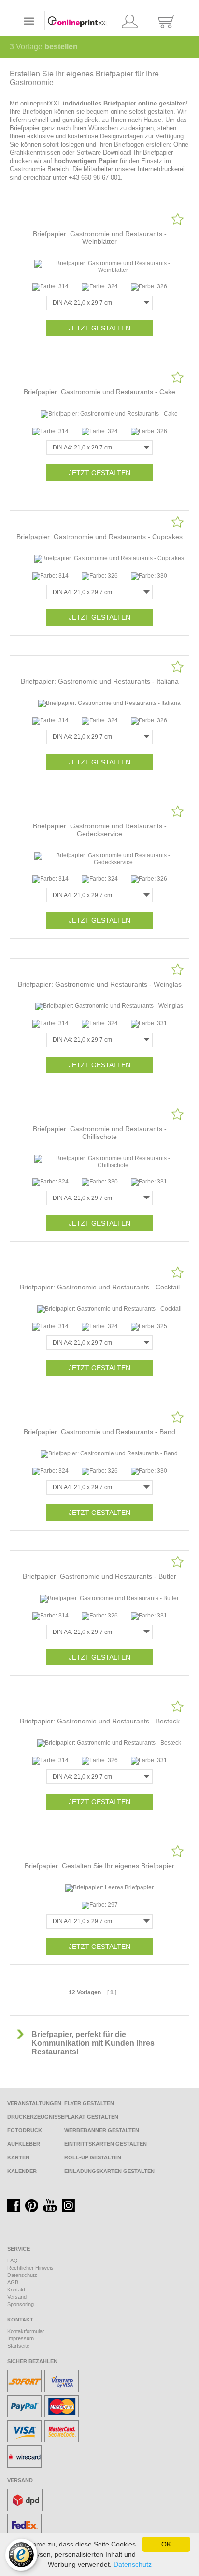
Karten (18, 2157)
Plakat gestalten (91, 2117)
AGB (13, 2282)
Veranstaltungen (34, 2103)
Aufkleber (24, 2144)
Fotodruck (25, 2130)
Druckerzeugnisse (36, 2117)
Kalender (22, 2171)
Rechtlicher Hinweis (30, 2268)
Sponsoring (21, 2304)
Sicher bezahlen (32, 2361)
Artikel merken (178, 219)
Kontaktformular (26, 2331)
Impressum (21, 2338)
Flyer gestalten (89, 2103)
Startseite (18, 2346)
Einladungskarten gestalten (109, 2171)
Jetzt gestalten (99, 328)
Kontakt (16, 2290)
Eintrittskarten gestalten (106, 2144)
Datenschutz (22, 2275)
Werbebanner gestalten (102, 2130)
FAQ (13, 2261)
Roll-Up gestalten (93, 2157)
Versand (17, 2297)
